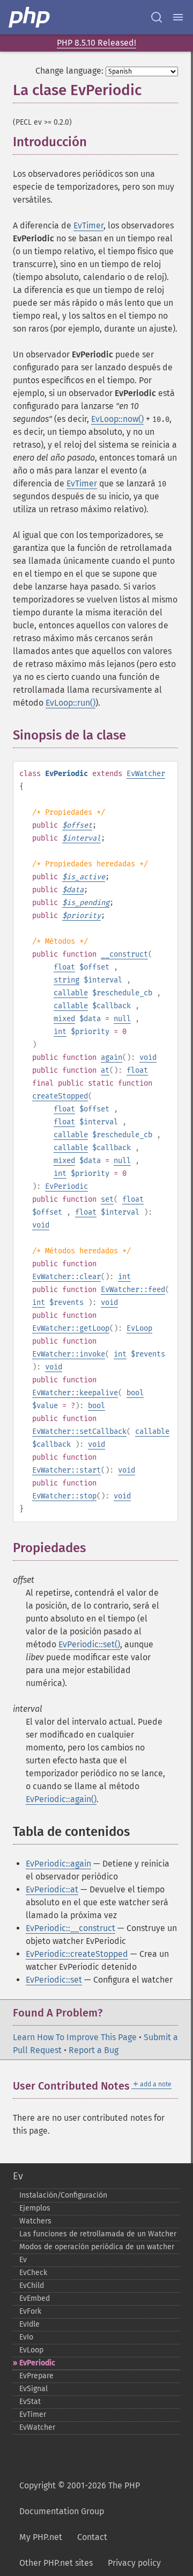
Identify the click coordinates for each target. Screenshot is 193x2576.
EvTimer (88, 225)
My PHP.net (41, 2537)
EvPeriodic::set (54, 1980)
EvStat (30, 2402)
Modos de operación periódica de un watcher (97, 2247)
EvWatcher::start (66, 1470)
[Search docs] (157, 17)
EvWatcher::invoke (69, 1354)
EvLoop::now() (117, 419)
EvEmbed (35, 2298)
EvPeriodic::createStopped (77, 1954)
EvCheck (33, 2273)
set (107, 1199)
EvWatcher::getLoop (71, 1328)
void (148, 1057)
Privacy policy (134, 2563)
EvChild (32, 2286)
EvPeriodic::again (58, 1864)
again (112, 1057)
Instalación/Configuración (63, 2195)
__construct (124, 954)
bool (135, 1393)
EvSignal (34, 2389)
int (60, 1032)
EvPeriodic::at (52, 1889)
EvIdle (29, 2324)
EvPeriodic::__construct (70, 1928)
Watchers (35, 2221)
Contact (92, 2537)
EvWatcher (146, 774)
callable (71, 993)
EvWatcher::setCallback (79, 1431)
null (122, 1019)
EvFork (30, 2311)
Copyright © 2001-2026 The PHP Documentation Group (80, 2498)
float (64, 967)
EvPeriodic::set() (89, 1644)
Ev (18, 2176)
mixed (64, 1019)
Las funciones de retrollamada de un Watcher (98, 2234)
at (105, 1070)
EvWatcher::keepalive (75, 1393)
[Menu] (178, 17)
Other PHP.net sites (56, 2563)
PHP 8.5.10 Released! (96, 43)
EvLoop (139, 1328)
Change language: (69, 71)
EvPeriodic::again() (61, 1799)
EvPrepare (36, 2376)
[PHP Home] (30, 17)
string (66, 980)
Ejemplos (35, 2208)
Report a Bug (94, 2050)
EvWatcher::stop (64, 1496)
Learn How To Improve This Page (75, 2037)
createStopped (60, 1096)
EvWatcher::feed (133, 1290)
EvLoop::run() (70, 703)
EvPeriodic (66, 1186)
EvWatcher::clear (66, 1277)
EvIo (26, 2337)
